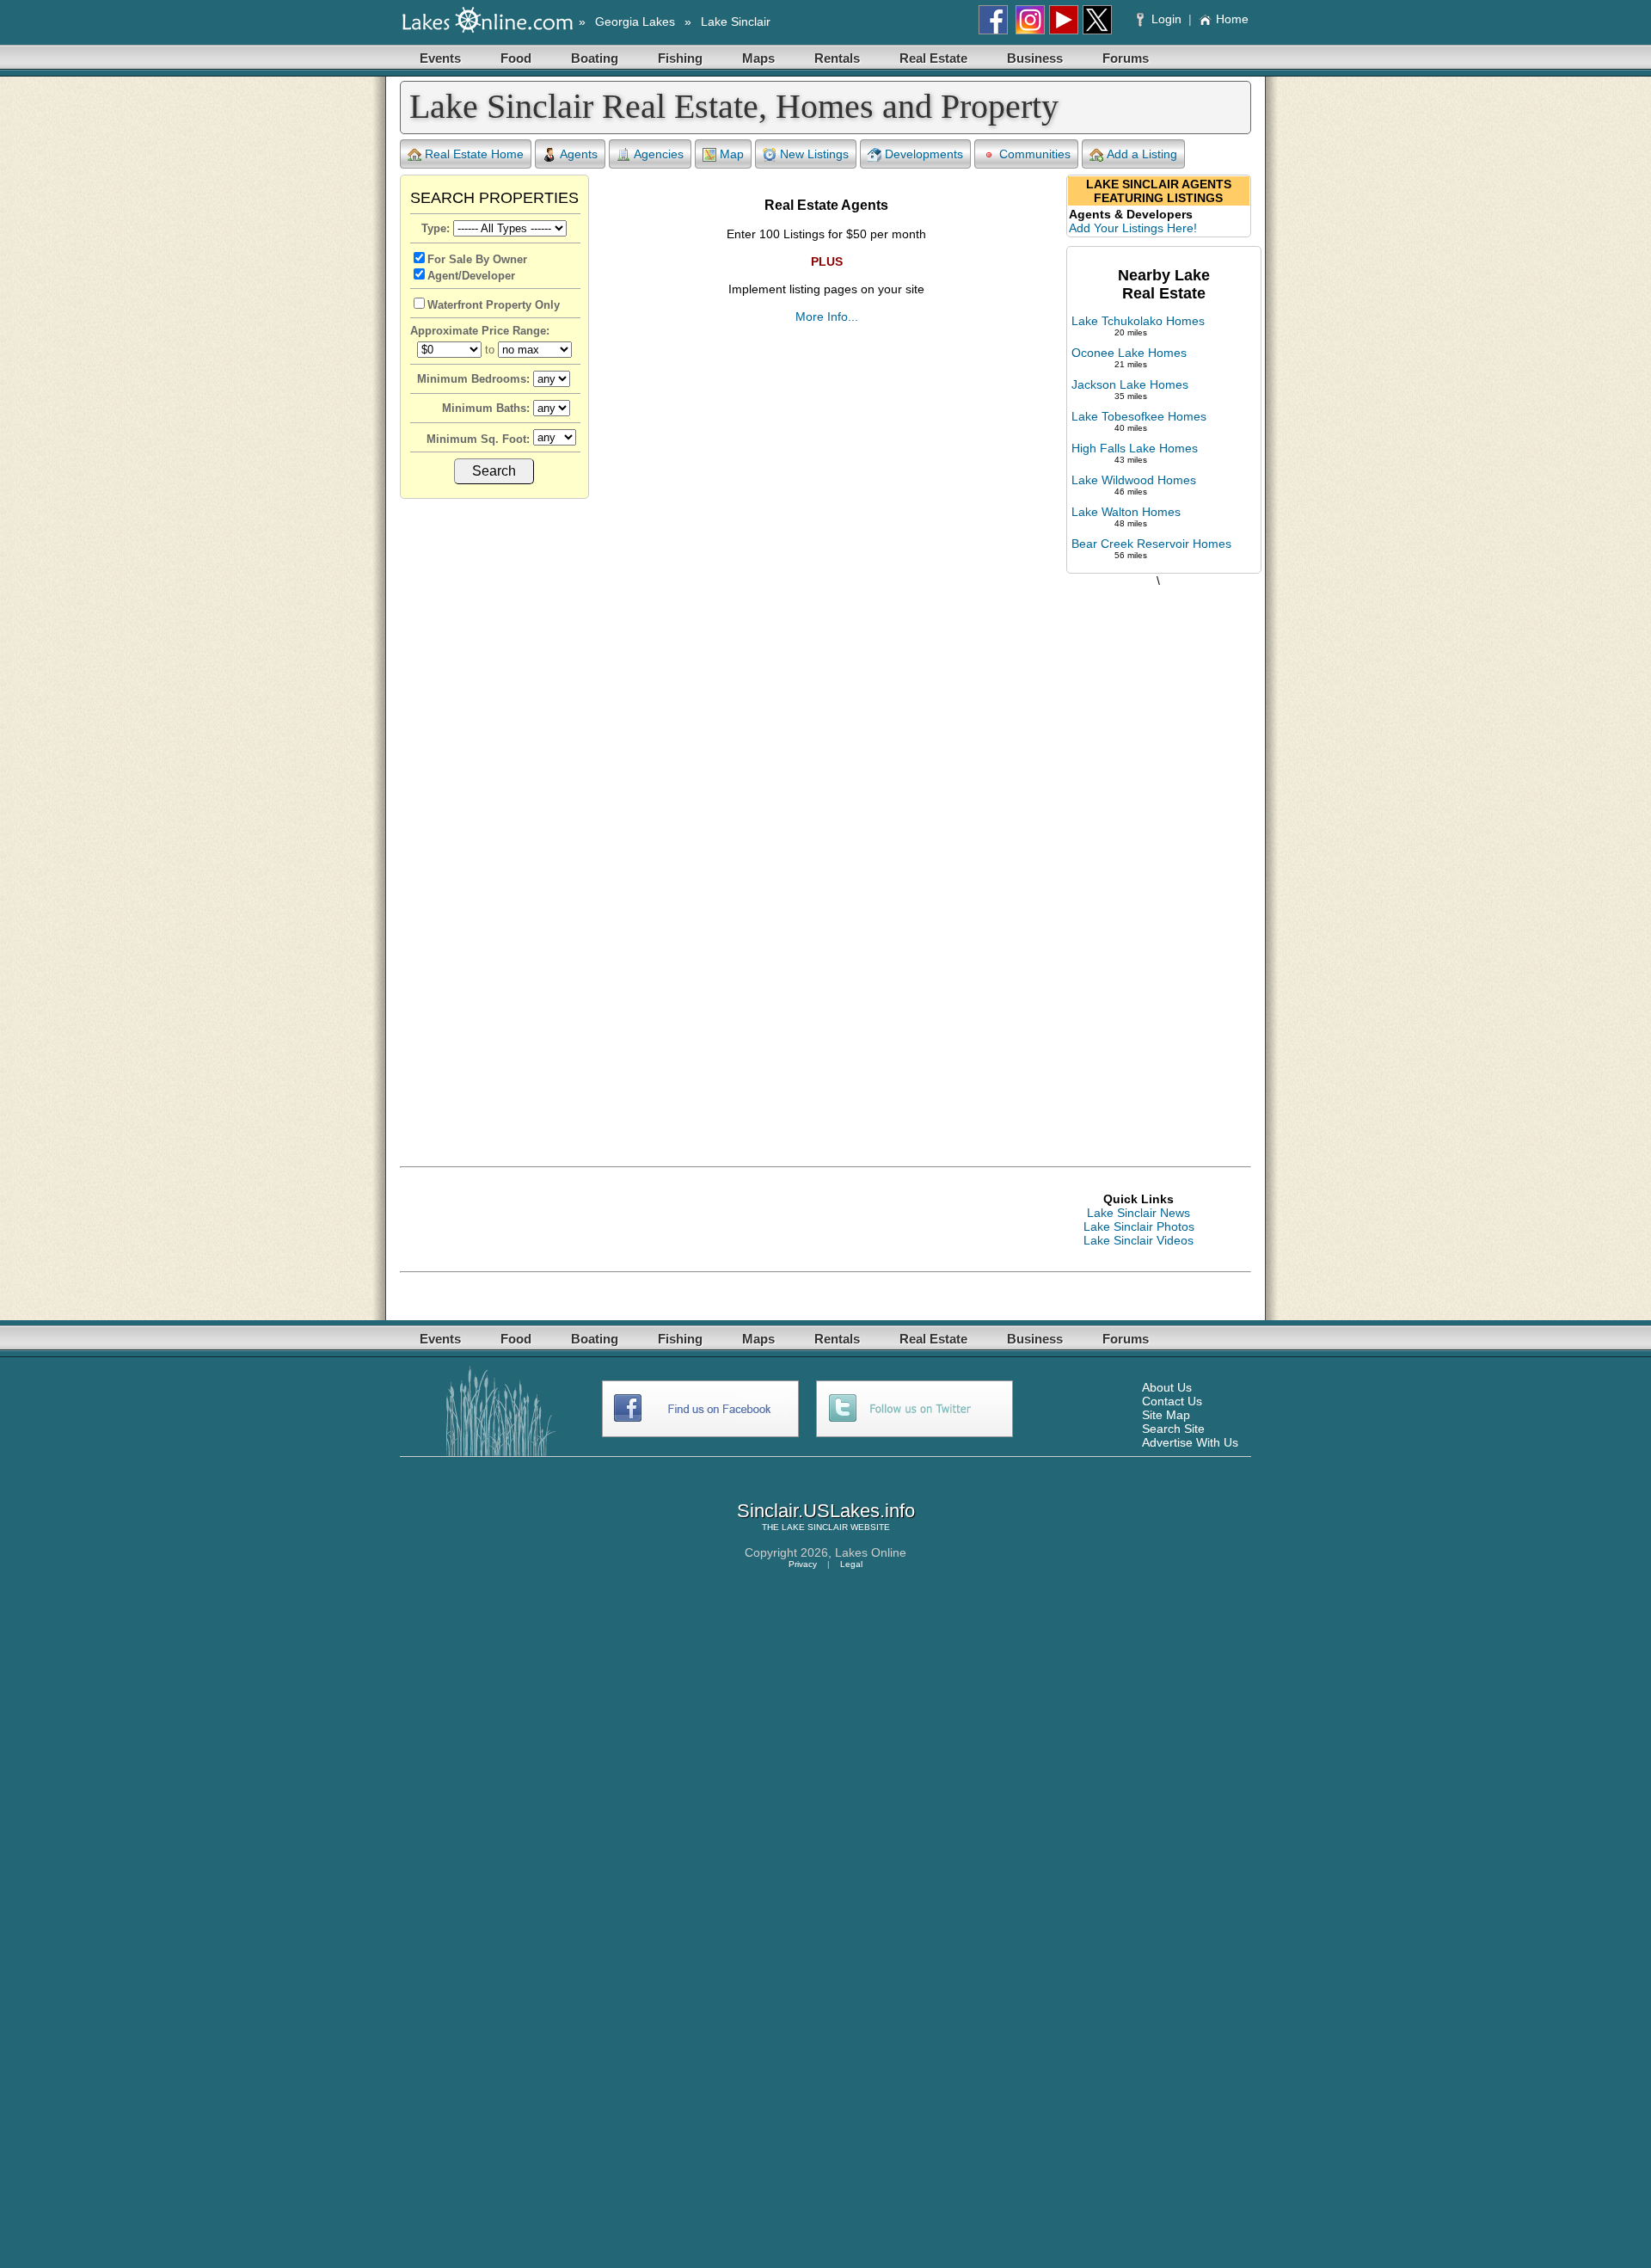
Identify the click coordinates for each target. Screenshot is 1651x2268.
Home (1232, 19)
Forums (1126, 58)
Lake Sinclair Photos (1139, 1226)
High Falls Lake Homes (1135, 448)
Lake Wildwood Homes (1134, 480)
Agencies (659, 154)
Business (1035, 58)
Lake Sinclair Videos (1139, 1240)
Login (1166, 19)
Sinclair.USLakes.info (826, 1511)
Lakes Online (871, 1552)
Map (732, 154)
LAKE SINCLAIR (815, 1527)
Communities (1035, 154)
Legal (851, 1564)
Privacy (803, 1564)
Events (440, 58)
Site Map (1166, 1415)
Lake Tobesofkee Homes (1139, 416)
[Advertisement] (1158, 859)
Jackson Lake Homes (1130, 384)
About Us (1167, 1387)
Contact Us (1172, 1401)
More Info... (827, 317)
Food (516, 58)
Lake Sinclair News (1139, 1213)
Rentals (837, 58)
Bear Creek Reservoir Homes (1151, 544)
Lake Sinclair (736, 22)
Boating (595, 58)
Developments (924, 154)
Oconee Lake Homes (1129, 353)
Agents (579, 154)
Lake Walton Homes (1126, 512)
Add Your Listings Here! (1133, 228)
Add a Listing (1142, 154)
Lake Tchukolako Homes (1138, 321)
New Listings (814, 154)
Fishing (680, 58)
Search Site (1173, 1429)
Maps (758, 58)
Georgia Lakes (635, 22)
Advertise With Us (1190, 1442)
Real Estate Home (474, 154)
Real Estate (933, 58)
